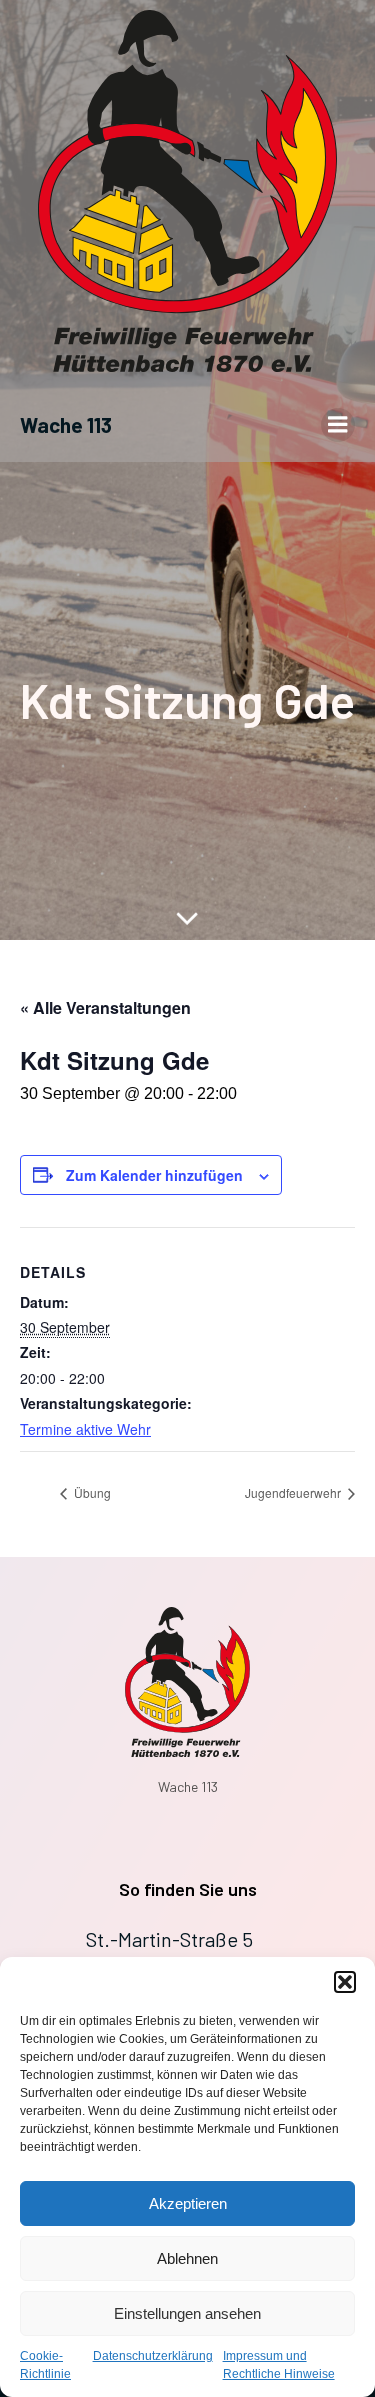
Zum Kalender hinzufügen (154, 1175)
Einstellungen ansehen (187, 2313)
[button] (345, 1982)
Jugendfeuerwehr (294, 1492)
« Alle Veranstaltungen (105, 1007)
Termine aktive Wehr (85, 1429)
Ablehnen (187, 2258)
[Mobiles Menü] (338, 425)
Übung (91, 1492)
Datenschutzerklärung (153, 2356)
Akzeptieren (188, 2203)
